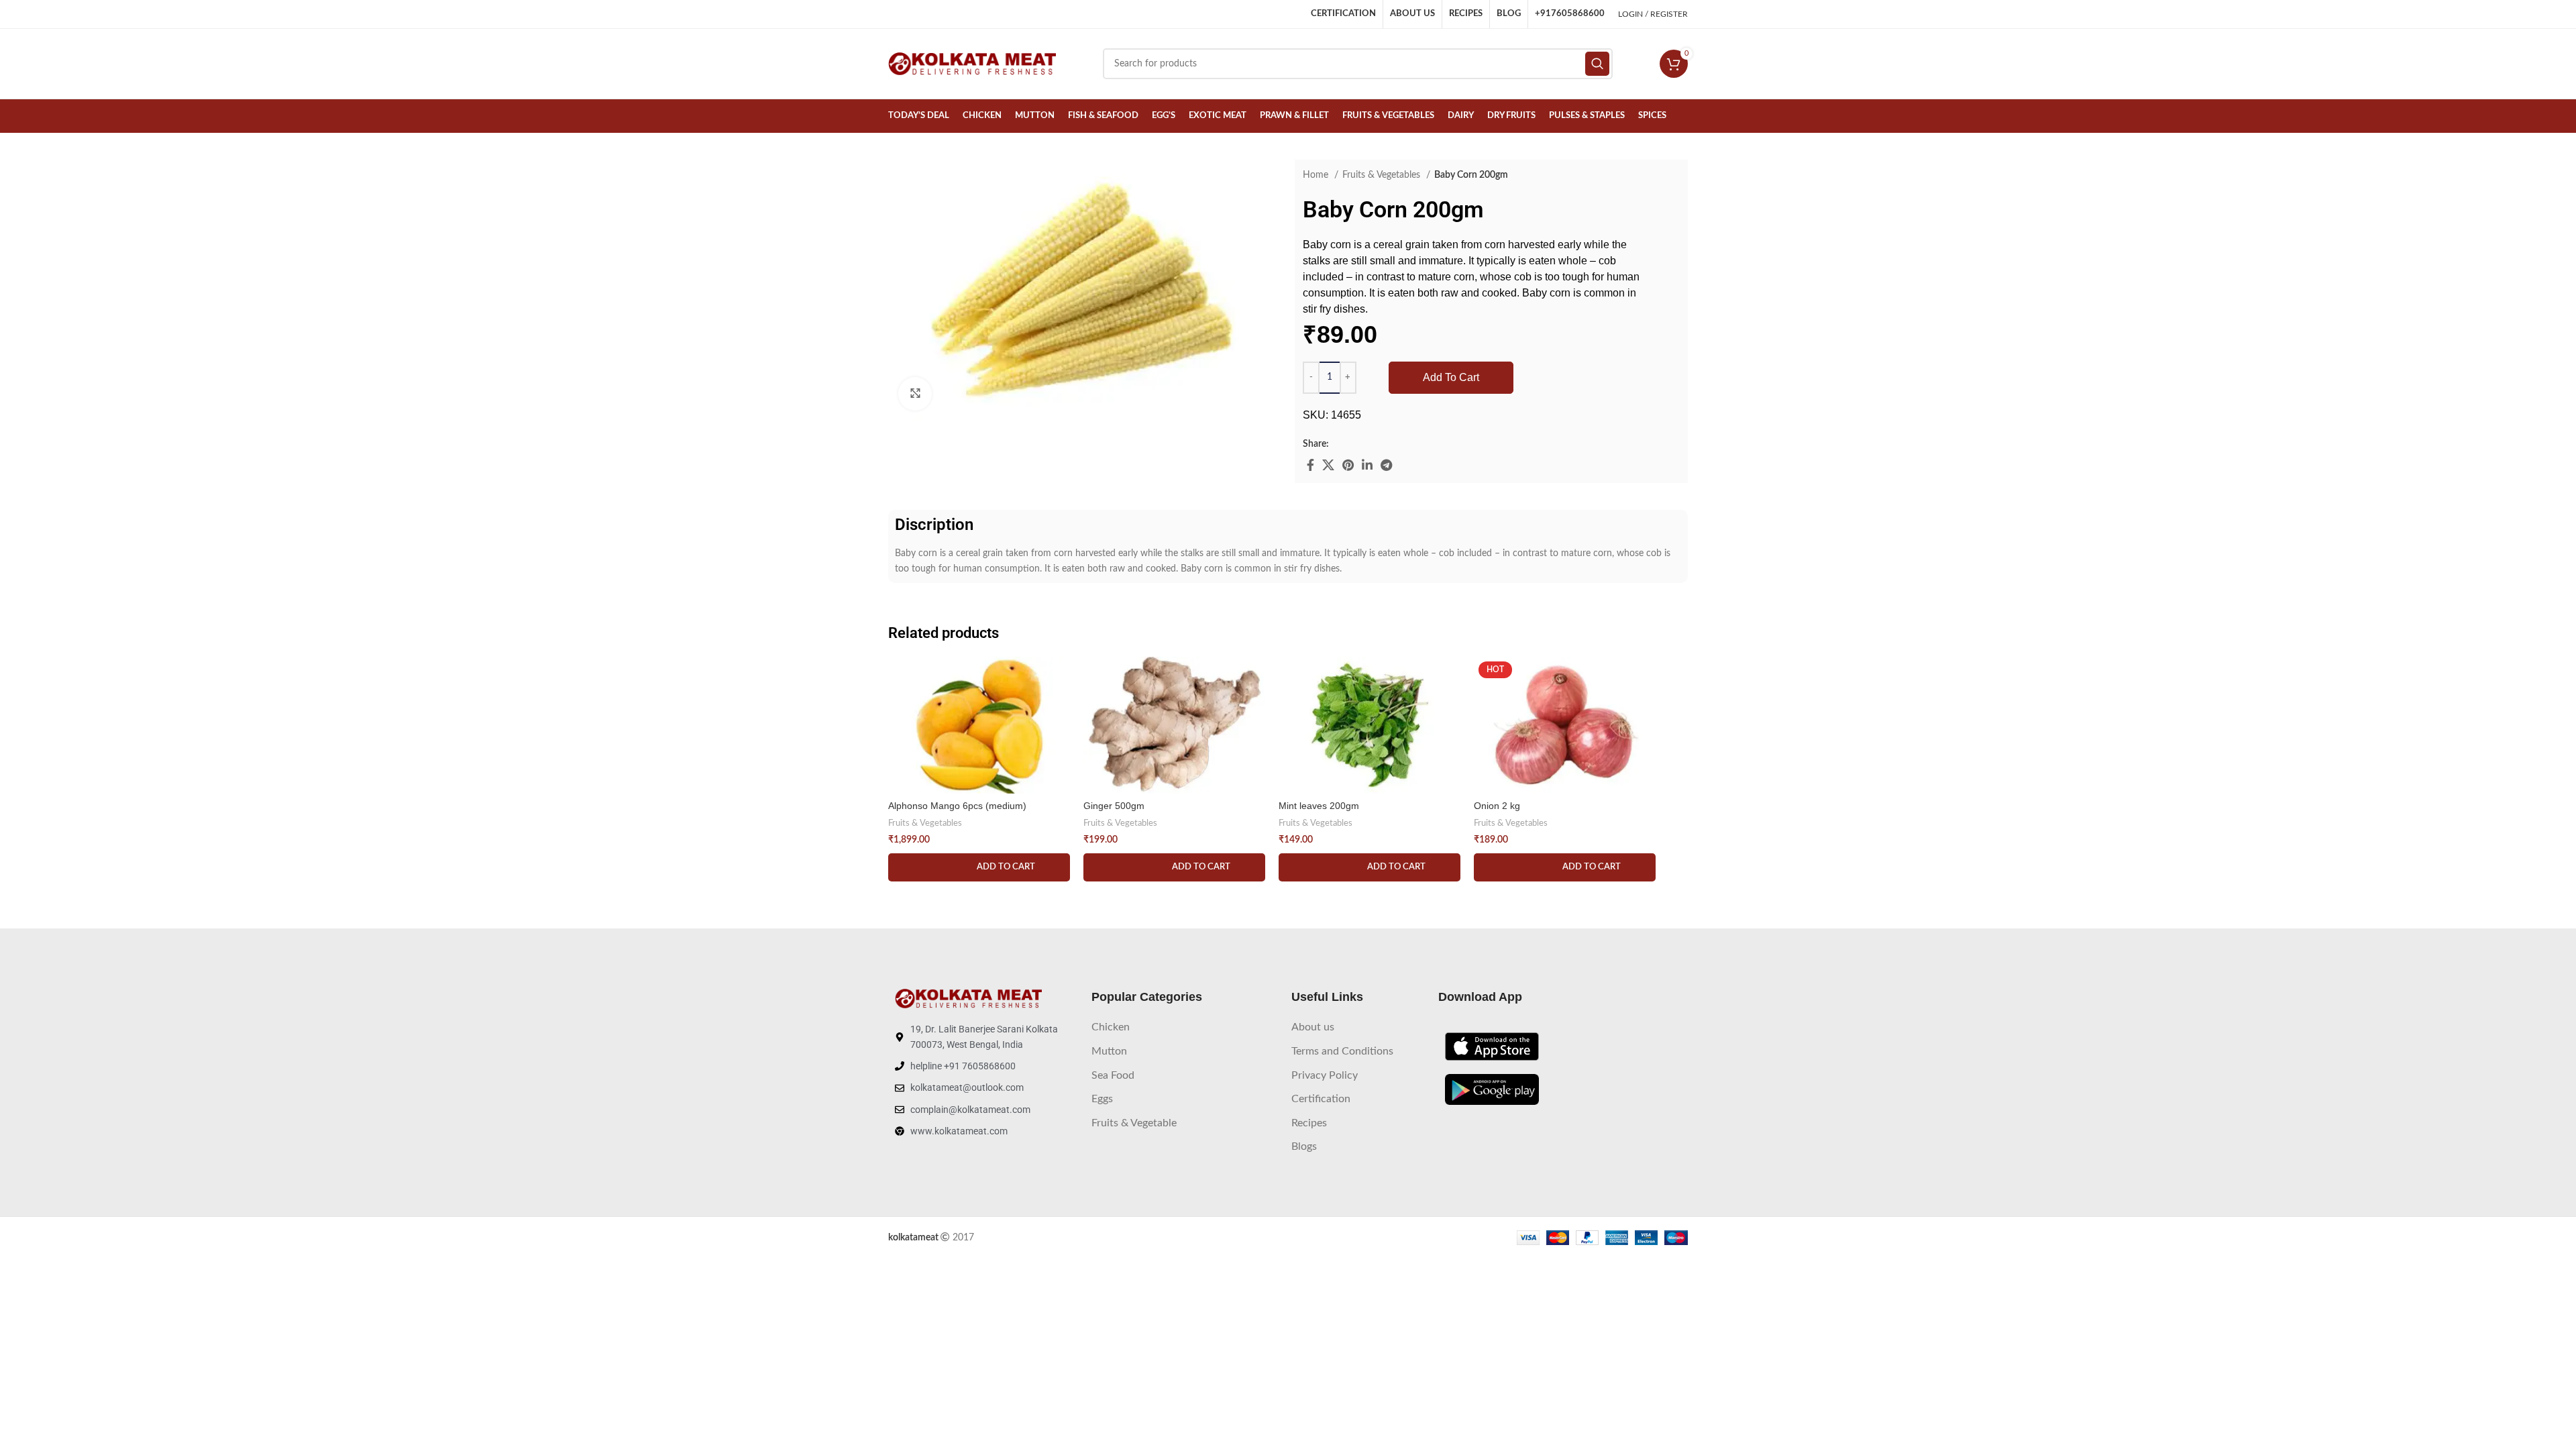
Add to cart (1451, 377)
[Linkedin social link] (1367, 465)
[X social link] (1328, 465)
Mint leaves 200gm (1319, 806)
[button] (979, 867)
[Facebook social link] (1310, 465)
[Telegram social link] (1386, 465)
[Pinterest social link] (1348, 465)
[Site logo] (972, 64)
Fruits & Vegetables (1383, 175)
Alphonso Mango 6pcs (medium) (957, 806)
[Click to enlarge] (915, 394)
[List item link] (1185, 1028)
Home (1317, 175)
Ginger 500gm (1114, 806)
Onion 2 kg (1497, 806)
